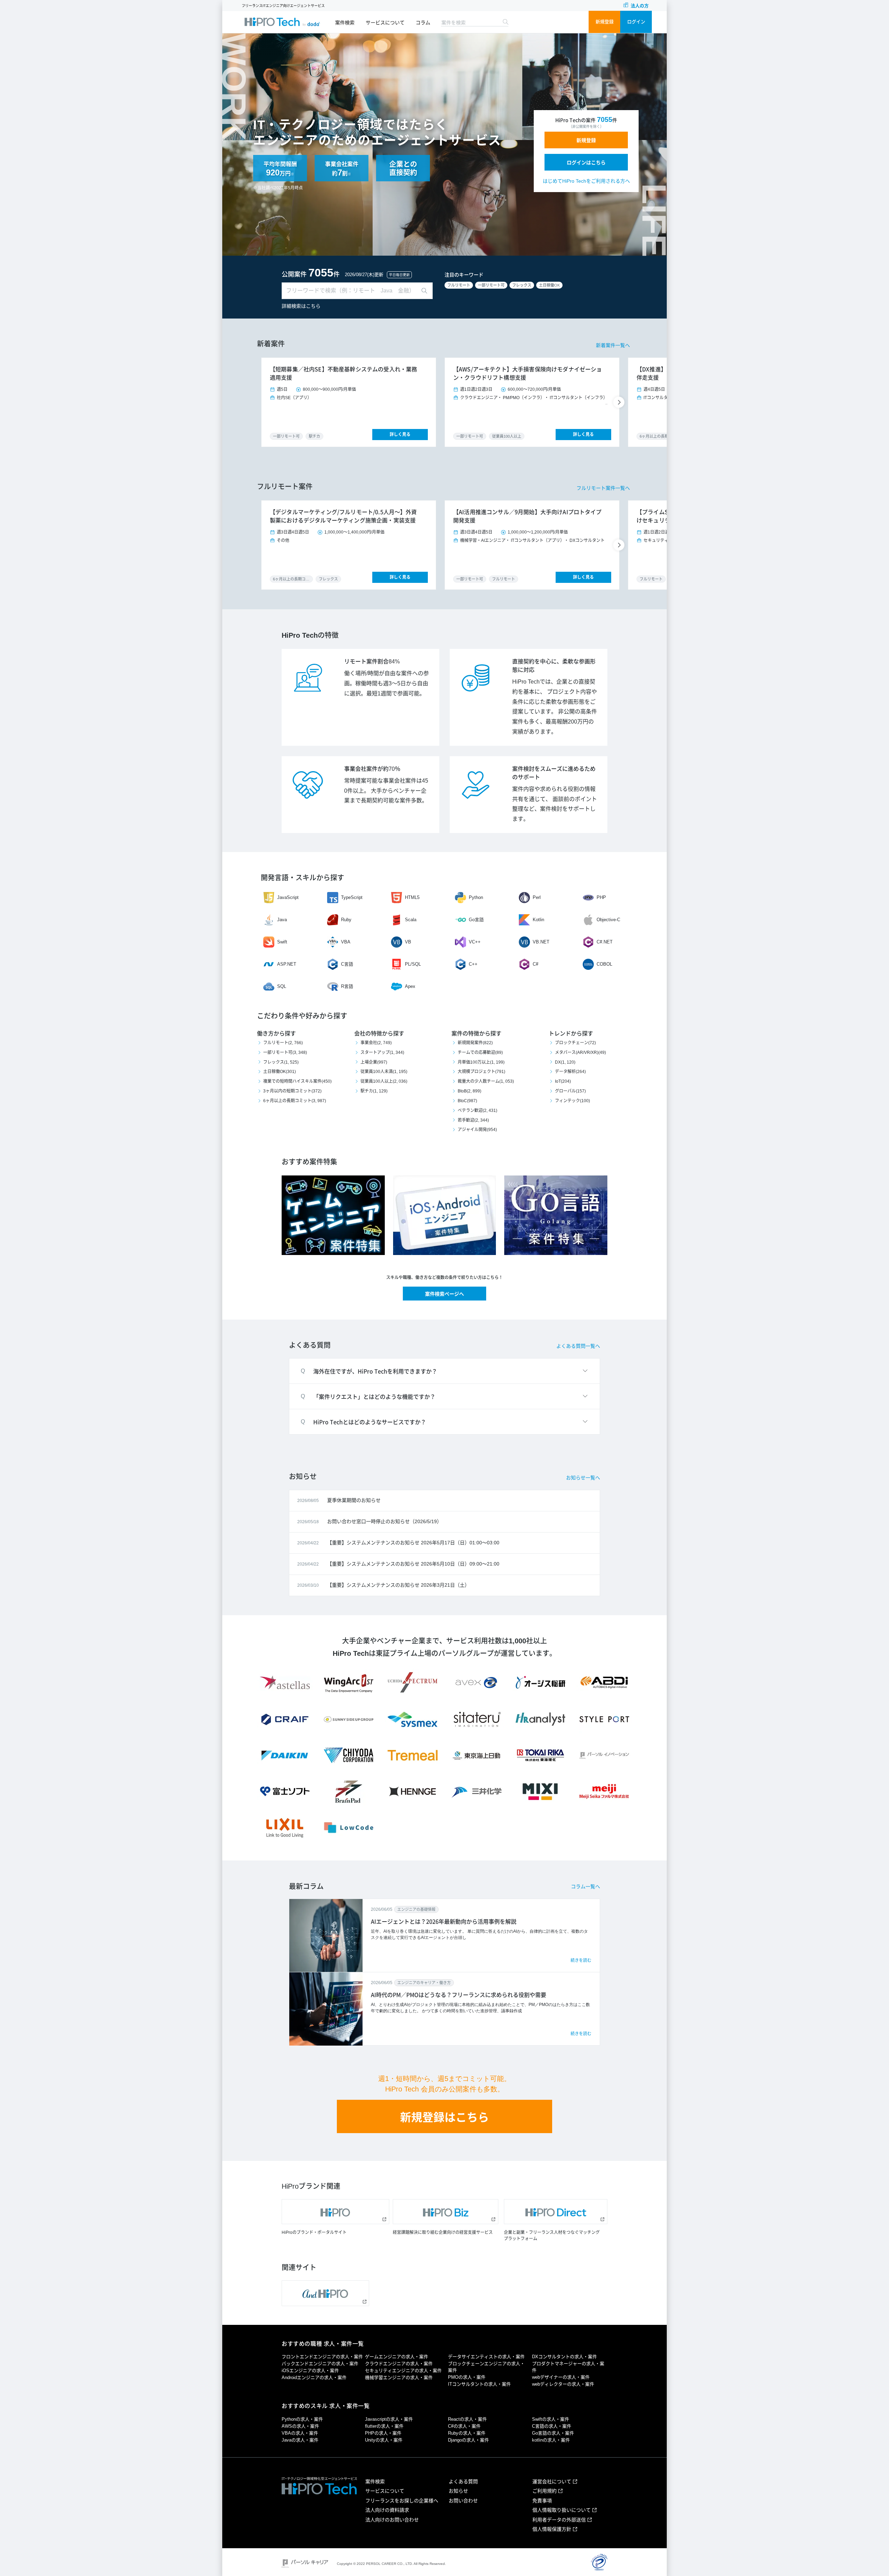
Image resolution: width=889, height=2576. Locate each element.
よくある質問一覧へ (578, 1346)
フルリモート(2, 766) (283, 1043)
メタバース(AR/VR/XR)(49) (580, 1052)
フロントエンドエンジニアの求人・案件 (322, 2357)
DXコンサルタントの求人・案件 (564, 2357)
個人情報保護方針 (552, 2529)
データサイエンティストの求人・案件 (486, 2357)
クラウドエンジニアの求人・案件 (399, 2364)
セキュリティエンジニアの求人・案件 (403, 2371)
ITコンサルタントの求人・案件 (479, 2384)
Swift (282, 942)
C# (535, 964)
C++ (473, 964)
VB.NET (541, 942)
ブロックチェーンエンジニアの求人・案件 (486, 2367)
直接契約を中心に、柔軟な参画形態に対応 (554, 666)
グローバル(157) (570, 1091)
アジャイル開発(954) (477, 1130)
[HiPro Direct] (556, 2212)
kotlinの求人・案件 (551, 2440)
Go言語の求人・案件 (553, 2433)
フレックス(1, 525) (281, 1062)
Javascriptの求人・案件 (389, 2419)
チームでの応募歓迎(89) (480, 1052)
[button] (620, 402)
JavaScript (288, 897)
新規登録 (605, 22)
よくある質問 (463, 2482)
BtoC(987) (467, 1101)
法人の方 (640, 6)
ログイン (636, 22)
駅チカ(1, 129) (374, 1091)
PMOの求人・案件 (467, 2377)
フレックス (522, 285)
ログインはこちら (586, 163)
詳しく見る (400, 435)
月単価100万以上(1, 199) (481, 1062)
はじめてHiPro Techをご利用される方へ (586, 181)
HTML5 (412, 897)
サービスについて (385, 23)
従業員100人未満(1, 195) (384, 1072)
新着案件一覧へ (613, 345)
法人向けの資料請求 (387, 2510)
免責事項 (542, 2501)
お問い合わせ (463, 2501)
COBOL (604, 964)
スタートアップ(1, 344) (382, 1052)
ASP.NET (287, 964)
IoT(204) (563, 1081)
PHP (601, 897)
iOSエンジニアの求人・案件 (310, 2371)
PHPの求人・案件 (383, 2433)
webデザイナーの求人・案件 (561, 2377)
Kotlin (538, 920)
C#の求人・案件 (464, 2426)
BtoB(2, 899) (470, 1091)
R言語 (347, 986)
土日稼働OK (549, 285)
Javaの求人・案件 (300, 2440)
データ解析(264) (570, 1072)
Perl (537, 897)
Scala (411, 920)
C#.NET (605, 942)
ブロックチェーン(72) (575, 1043)
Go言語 (476, 920)
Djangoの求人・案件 (468, 2440)
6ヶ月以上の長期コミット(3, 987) (295, 1101)
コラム (423, 23)
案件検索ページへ (444, 1294)
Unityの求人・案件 (384, 2440)
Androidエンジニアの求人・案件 (314, 2377)
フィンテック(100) (572, 1101)
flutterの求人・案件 (384, 2426)
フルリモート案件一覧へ (603, 488)
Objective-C (608, 920)
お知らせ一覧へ (583, 1478)
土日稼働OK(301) (280, 1072)
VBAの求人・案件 (300, 2433)
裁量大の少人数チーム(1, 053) (486, 1081)
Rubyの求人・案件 (467, 2433)
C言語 (347, 964)
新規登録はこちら (444, 2117)
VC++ (475, 942)
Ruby (346, 920)
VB (408, 942)
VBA (346, 942)
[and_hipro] (325, 2293)
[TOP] (282, 22)
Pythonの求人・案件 (302, 2419)
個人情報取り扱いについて (562, 2510)
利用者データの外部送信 (559, 2520)
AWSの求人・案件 (300, 2426)
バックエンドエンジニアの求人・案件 (320, 2364)
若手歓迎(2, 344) (473, 1120)
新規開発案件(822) (475, 1043)
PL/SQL (413, 964)
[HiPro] (335, 2212)
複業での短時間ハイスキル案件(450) (297, 1081)
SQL (282, 986)
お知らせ (458, 2491)
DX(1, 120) (565, 1062)
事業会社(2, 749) (376, 1043)
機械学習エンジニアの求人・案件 (399, 2377)
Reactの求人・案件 (467, 2419)
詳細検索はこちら (301, 306)
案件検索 (345, 23)
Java (282, 920)
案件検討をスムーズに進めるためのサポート (554, 773)
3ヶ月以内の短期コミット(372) (292, 1091)
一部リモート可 (491, 285)
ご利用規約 (545, 2491)
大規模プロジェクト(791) (481, 1072)
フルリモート (459, 285)
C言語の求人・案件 (552, 2426)
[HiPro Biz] (446, 2212)
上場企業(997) (374, 1062)
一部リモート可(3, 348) (285, 1052)
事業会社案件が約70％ (372, 769)
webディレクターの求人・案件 (563, 2384)
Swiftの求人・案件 (551, 2419)
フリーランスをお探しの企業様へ (402, 2501)
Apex (410, 986)
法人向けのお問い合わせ (392, 2520)
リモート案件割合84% (372, 662)
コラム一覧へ (585, 1886)
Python (476, 897)
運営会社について (552, 2482)
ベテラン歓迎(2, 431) (477, 1111)
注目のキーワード (464, 275)
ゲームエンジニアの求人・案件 (397, 2357)
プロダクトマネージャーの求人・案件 (568, 2367)
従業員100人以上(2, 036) (384, 1081)
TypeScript (352, 897)
